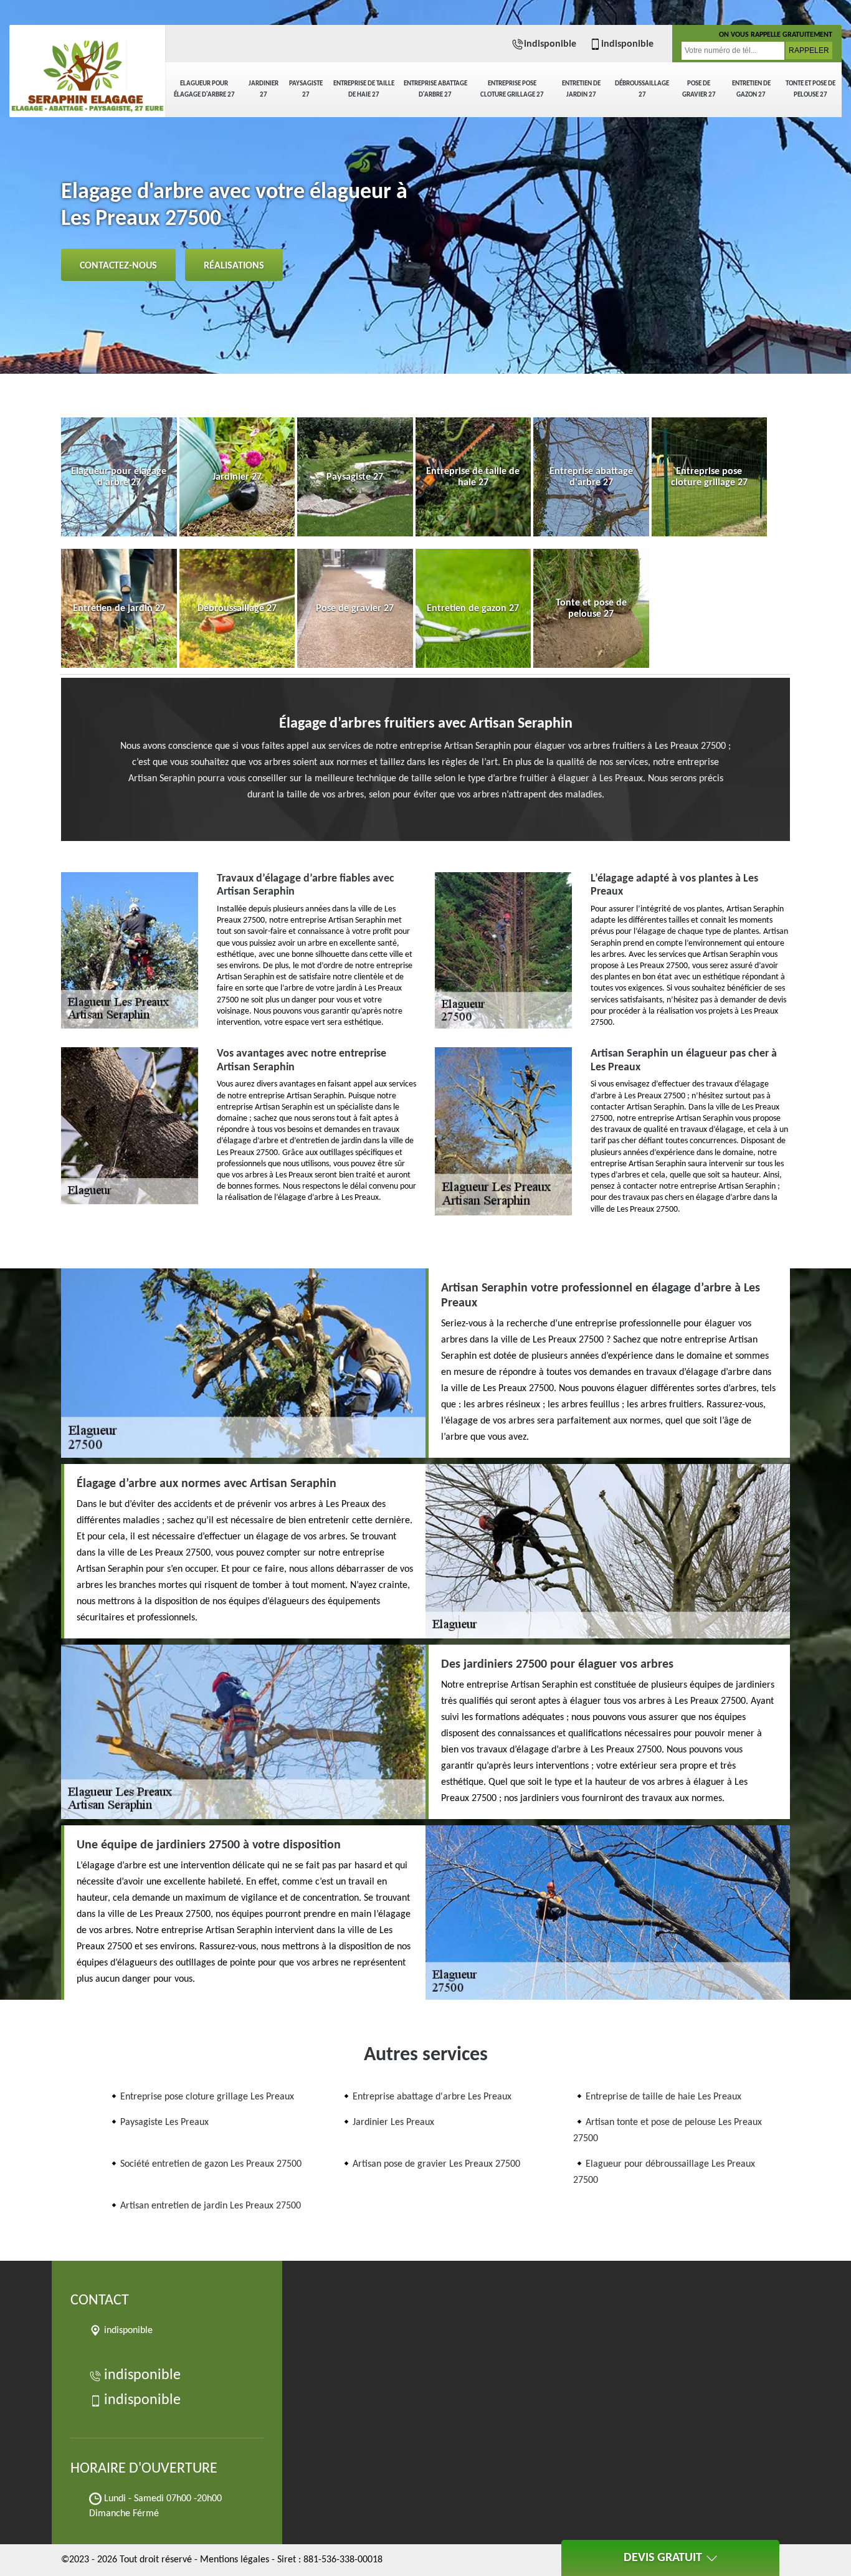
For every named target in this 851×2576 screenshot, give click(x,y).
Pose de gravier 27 (699, 89)
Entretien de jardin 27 (581, 89)
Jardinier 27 (264, 89)
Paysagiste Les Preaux (164, 2122)
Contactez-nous (118, 266)
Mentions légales (235, 2560)
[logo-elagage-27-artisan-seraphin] (87, 69)
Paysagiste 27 (306, 89)
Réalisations (234, 266)
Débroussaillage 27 (642, 89)
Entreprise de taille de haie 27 (364, 89)
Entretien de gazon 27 (751, 89)
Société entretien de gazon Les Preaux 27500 (211, 2164)
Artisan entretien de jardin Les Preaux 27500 (211, 2206)
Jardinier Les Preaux (393, 2122)
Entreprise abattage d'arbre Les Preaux (432, 2097)
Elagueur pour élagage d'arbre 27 (204, 89)
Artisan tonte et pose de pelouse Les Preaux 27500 (668, 2131)
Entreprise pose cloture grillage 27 (512, 89)
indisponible (550, 44)
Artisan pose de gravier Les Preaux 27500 (436, 2164)
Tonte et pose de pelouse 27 (811, 89)
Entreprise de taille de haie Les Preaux (663, 2097)
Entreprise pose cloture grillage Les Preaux (207, 2097)
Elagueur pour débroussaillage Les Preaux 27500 (664, 2172)
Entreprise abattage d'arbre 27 (435, 89)
